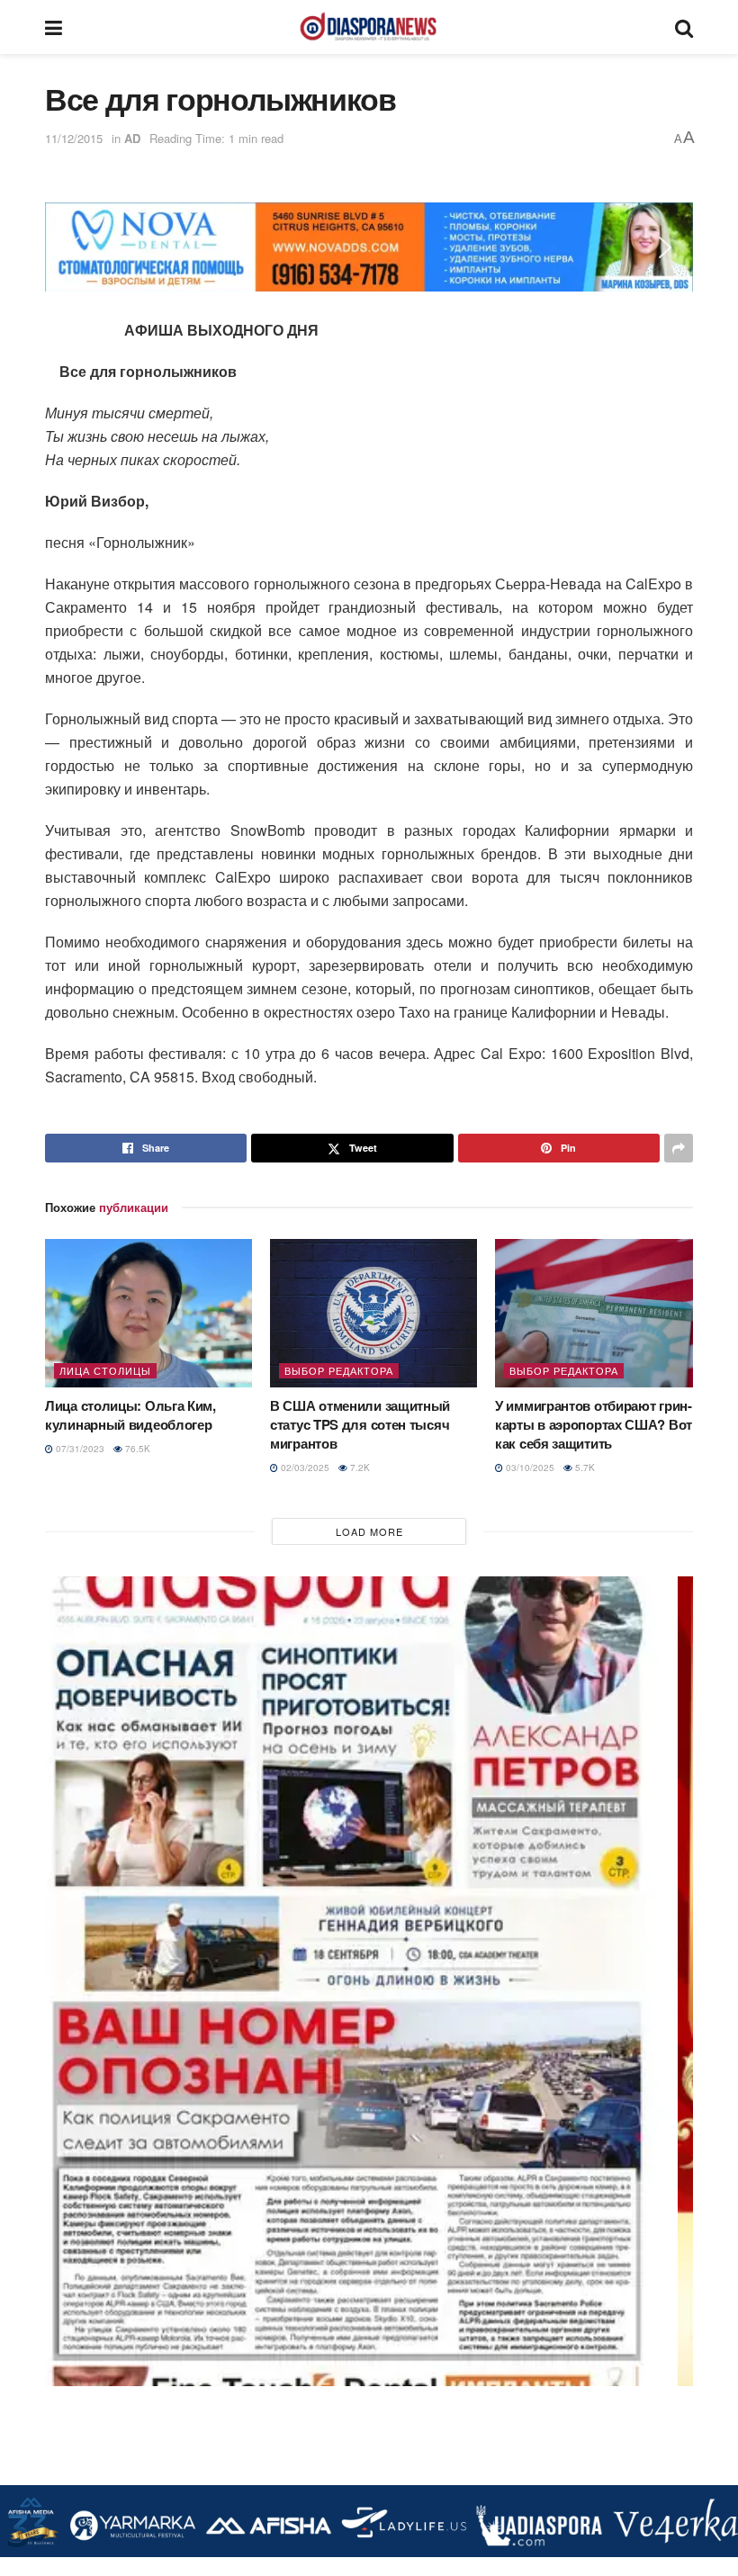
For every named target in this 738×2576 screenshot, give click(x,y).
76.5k (136, 1449)
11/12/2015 (74, 138)
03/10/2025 (529, 1468)
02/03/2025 (304, 1468)
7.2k (359, 1468)
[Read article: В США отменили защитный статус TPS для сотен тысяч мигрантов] (373, 1313)
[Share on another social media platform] (679, 1148)
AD (132, 138)
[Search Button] (684, 27)
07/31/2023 (79, 1449)
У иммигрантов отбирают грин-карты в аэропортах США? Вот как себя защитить (594, 1424)
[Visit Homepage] (368, 27)
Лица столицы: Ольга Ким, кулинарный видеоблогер (130, 1415)
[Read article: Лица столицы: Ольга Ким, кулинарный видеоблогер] (148, 1313)
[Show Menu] (54, 27)
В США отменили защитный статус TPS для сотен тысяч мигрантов (360, 1424)
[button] (73, 247)
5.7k (584, 1468)
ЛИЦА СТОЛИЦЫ (105, 1370)
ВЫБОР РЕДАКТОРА (339, 1370)
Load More (369, 1531)
